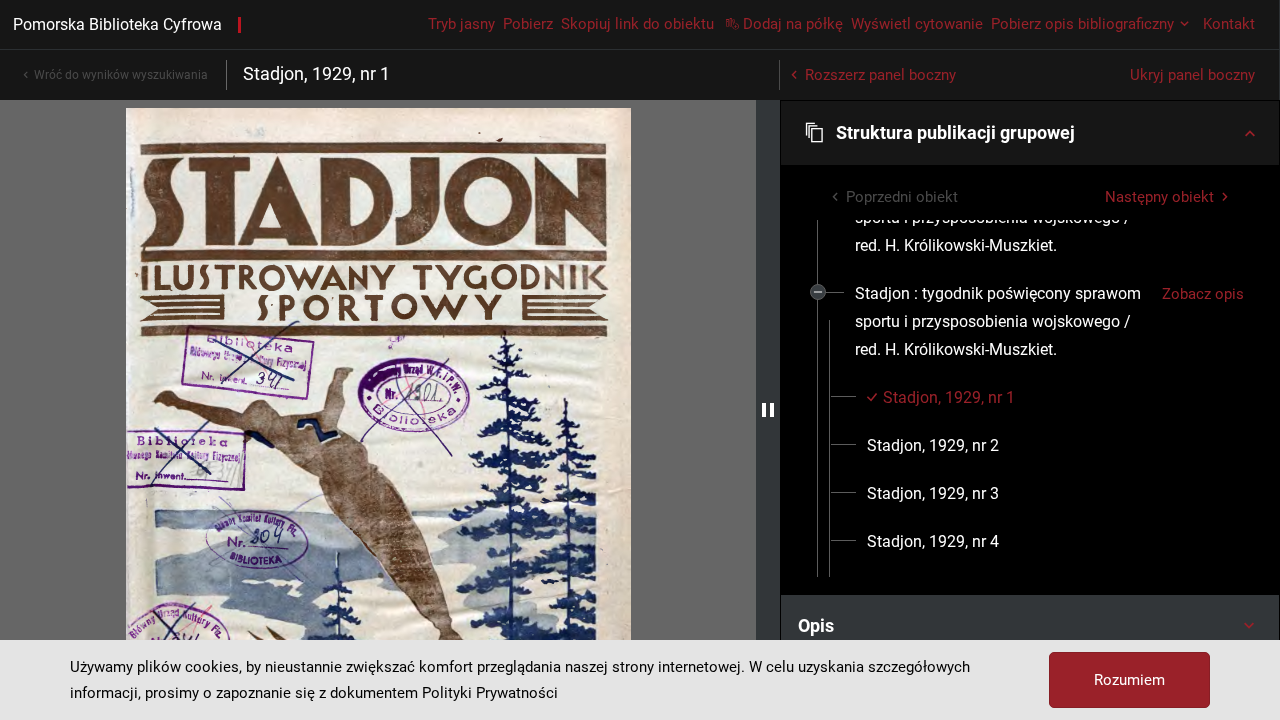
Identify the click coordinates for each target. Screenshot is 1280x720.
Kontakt (1229, 24)
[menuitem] (1000, 322)
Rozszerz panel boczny (880, 75)
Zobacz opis (1203, 294)
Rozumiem (1129, 680)
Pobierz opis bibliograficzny (1082, 24)
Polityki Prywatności (490, 693)
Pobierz (528, 24)
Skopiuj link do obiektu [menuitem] (637, 24)
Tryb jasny (461, 24)
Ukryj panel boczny (1192, 75)
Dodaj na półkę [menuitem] (793, 24)
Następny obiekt (1159, 197)
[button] (1030, 133)
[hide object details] (768, 410)
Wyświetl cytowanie (917, 24)
